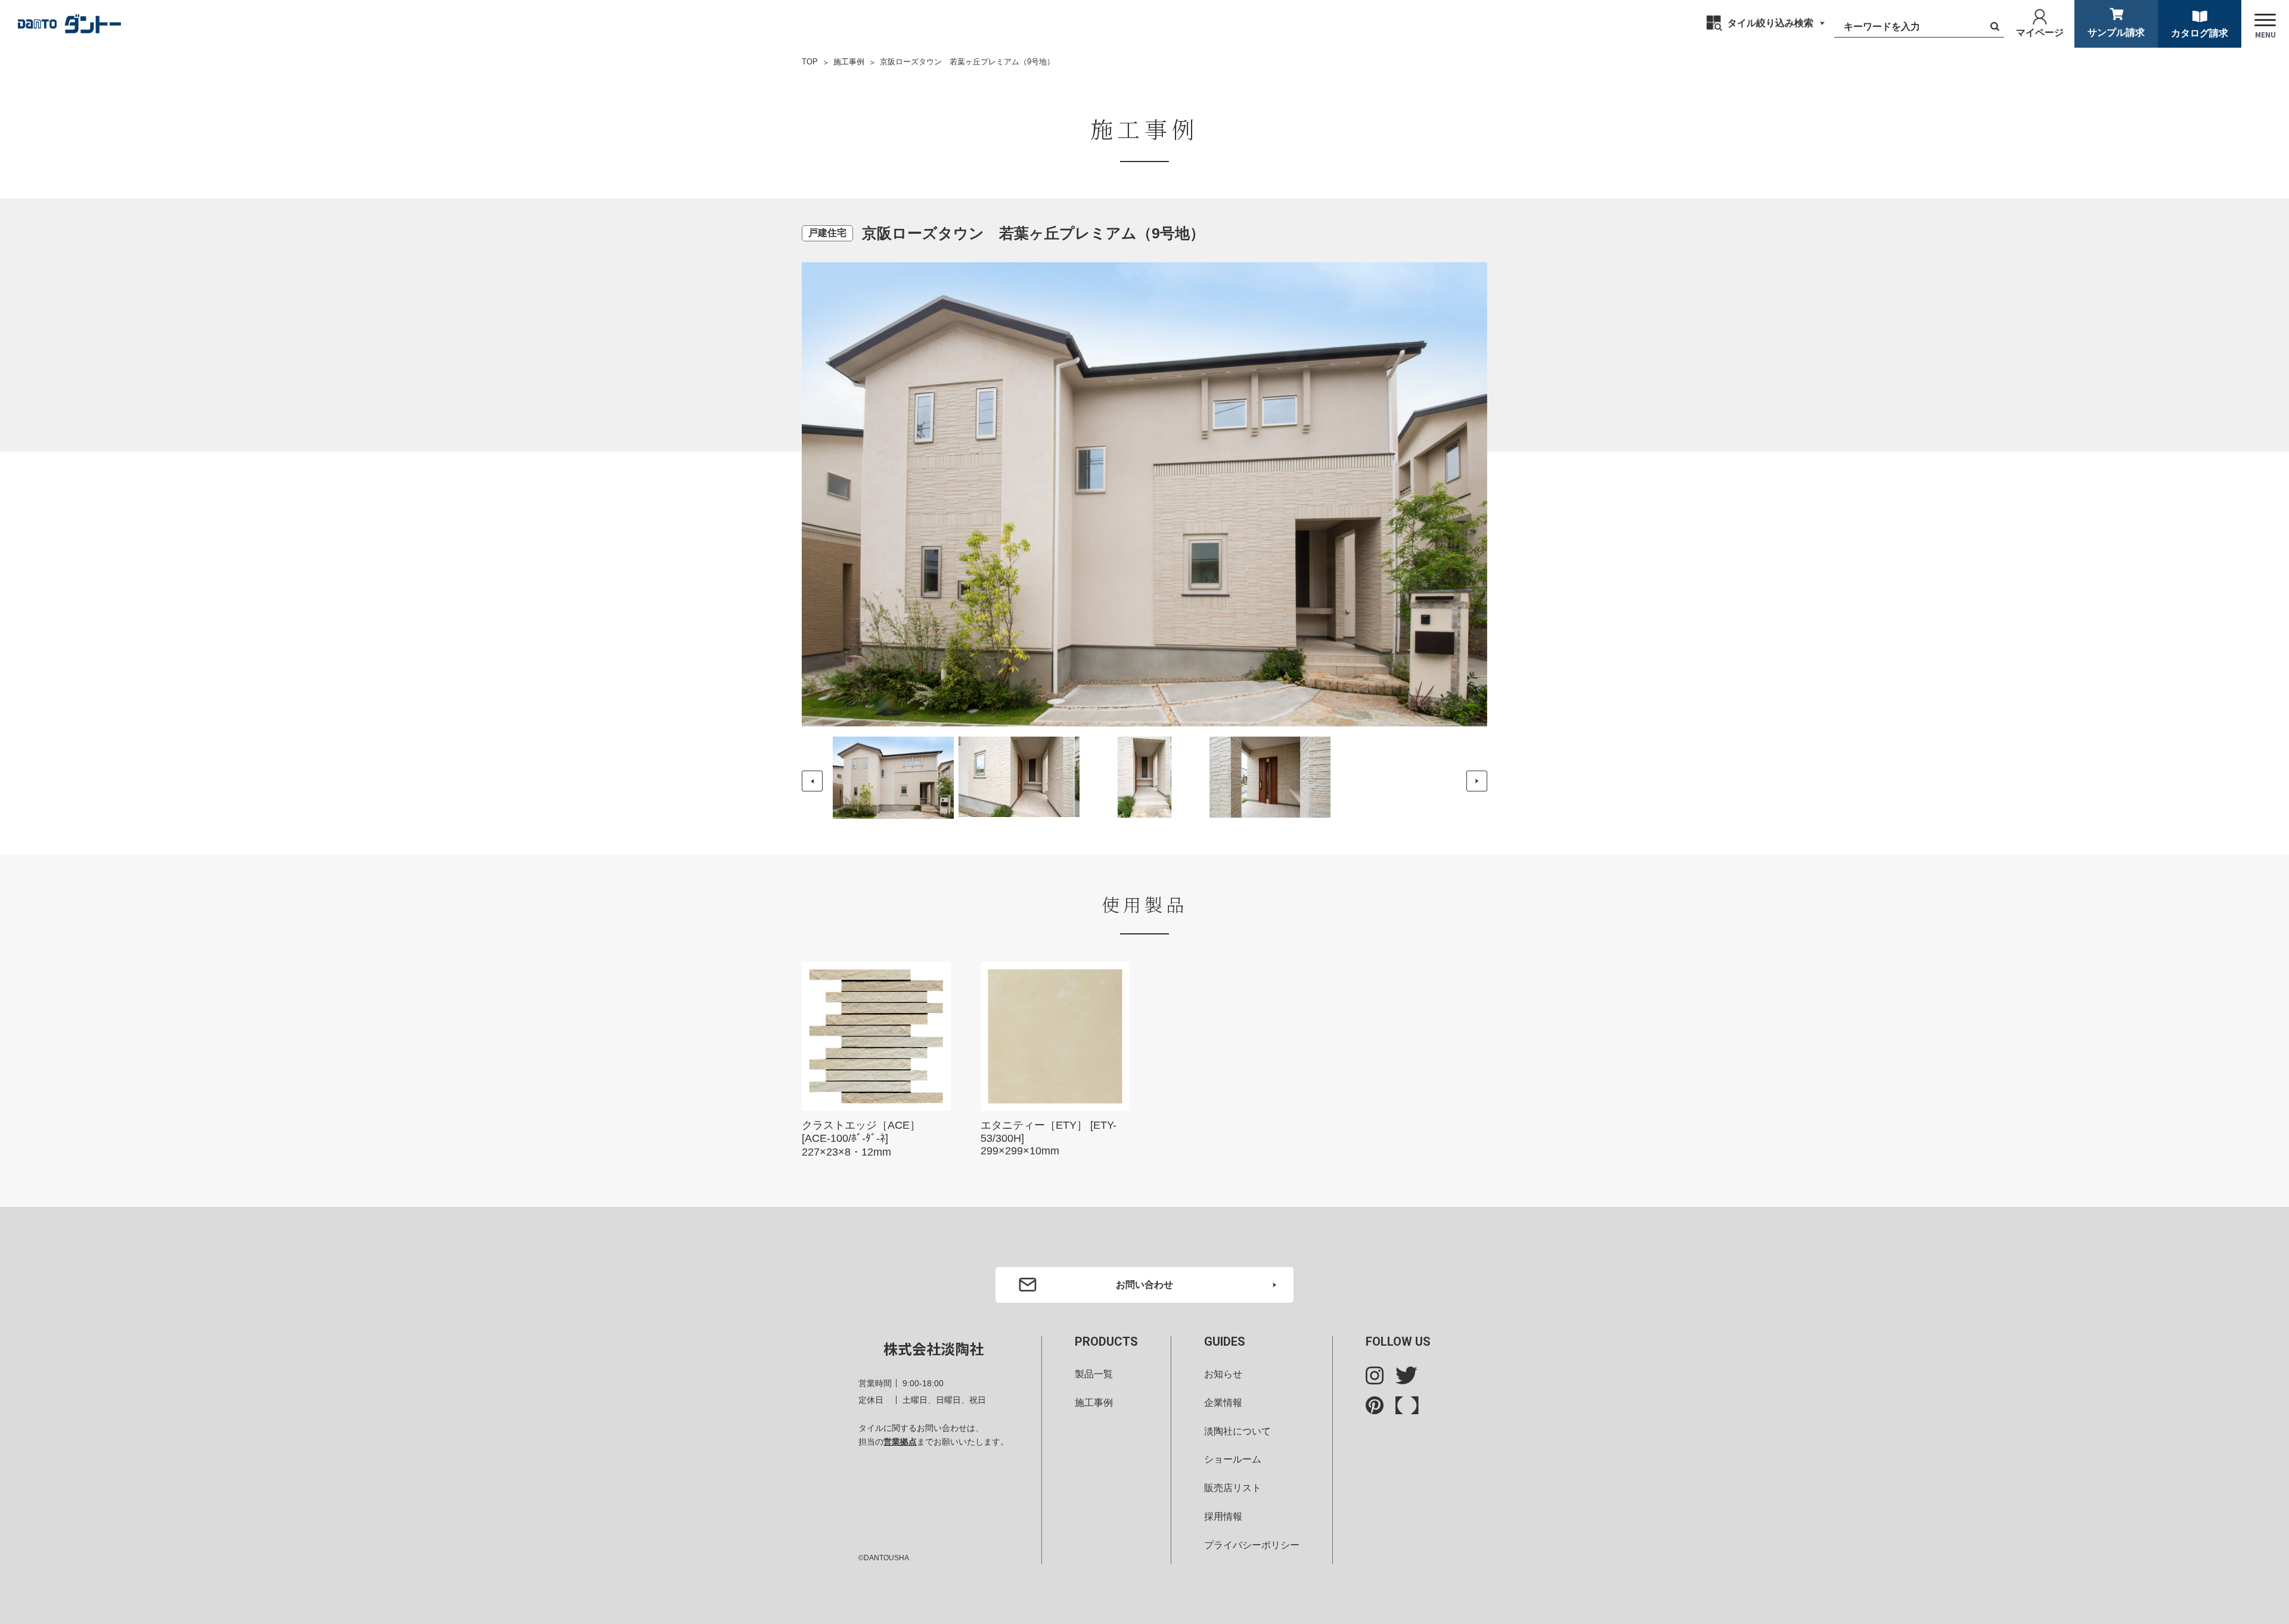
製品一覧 (1094, 1374)
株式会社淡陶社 (933, 1348)
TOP (810, 62)
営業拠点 (900, 1442)
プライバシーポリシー (1252, 1545)
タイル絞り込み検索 (1770, 23)
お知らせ (1223, 1374)
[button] (1477, 781)
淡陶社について (1237, 1431)
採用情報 (1223, 1516)
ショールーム (1233, 1459)
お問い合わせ (1144, 1285)
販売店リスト (1233, 1488)
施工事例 (849, 62)
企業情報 (1223, 1403)
